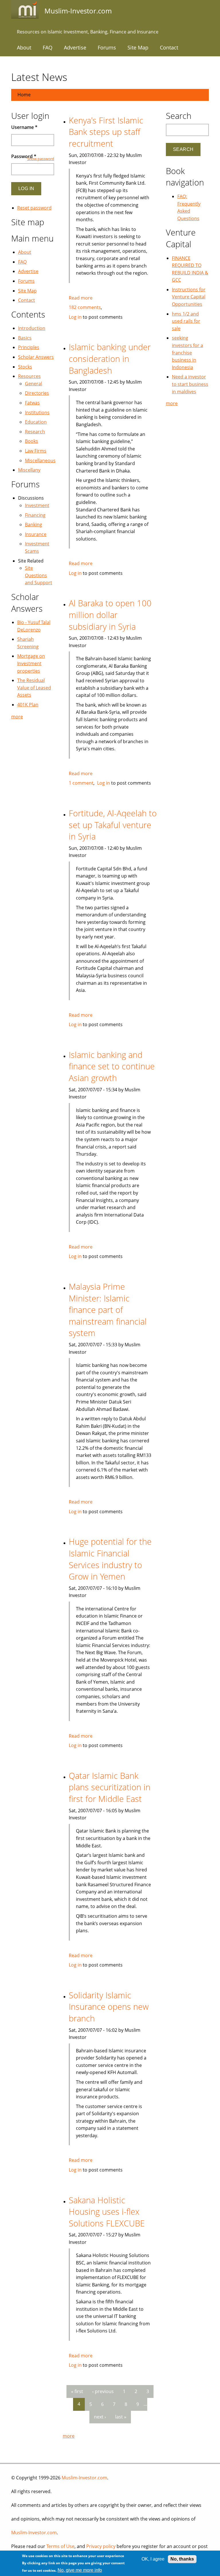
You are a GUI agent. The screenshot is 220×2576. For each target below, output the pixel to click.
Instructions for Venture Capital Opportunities (189, 297)
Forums (107, 47)
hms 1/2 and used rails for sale (186, 321)
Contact (169, 47)
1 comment (81, 783)
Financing (35, 515)
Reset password (34, 208)
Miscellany (29, 470)
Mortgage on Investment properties (31, 663)
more (69, 2436)
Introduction (32, 328)
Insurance (36, 534)
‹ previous (103, 2391)
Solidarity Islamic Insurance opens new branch (109, 2007)
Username (24, 127)
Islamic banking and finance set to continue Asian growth (112, 1066)
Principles (29, 347)
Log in (75, 317)
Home (24, 95)
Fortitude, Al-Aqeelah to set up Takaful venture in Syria (113, 825)
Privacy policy (101, 2546)
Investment (37, 505)
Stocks (25, 367)
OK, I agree (153, 2559)
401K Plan (28, 705)
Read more (81, 298)
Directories (37, 393)
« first (77, 2391)
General (34, 384)
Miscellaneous (40, 460)
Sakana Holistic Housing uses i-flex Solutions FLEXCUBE (107, 2212)
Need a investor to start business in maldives (190, 384)
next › (100, 2417)
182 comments (85, 307)
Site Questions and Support (39, 575)
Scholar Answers (36, 357)
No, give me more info (80, 2570)
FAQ (48, 47)
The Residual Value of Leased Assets (34, 688)
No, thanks (182, 2559)
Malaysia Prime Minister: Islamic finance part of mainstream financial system (108, 1310)
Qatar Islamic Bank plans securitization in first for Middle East (110, 1787)
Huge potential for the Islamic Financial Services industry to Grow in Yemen (110, 1559)
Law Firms (36, 451)
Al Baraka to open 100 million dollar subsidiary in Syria (110, 615)
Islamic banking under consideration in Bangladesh (110, 358)
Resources (29, 376)
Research (35, 432)
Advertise (75, 47)
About (24, 47)
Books (32, 441)
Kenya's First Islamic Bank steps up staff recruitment (106, 132)
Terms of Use (60, 2546)
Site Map (138, 47)
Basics (25, 338)
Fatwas (32, 403)
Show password (41, 159)
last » (121, 2417)
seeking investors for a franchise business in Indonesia (187, 352)
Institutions (37, 412)
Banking (34, 525)
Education (36, 422)
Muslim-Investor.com (84, 2478)
